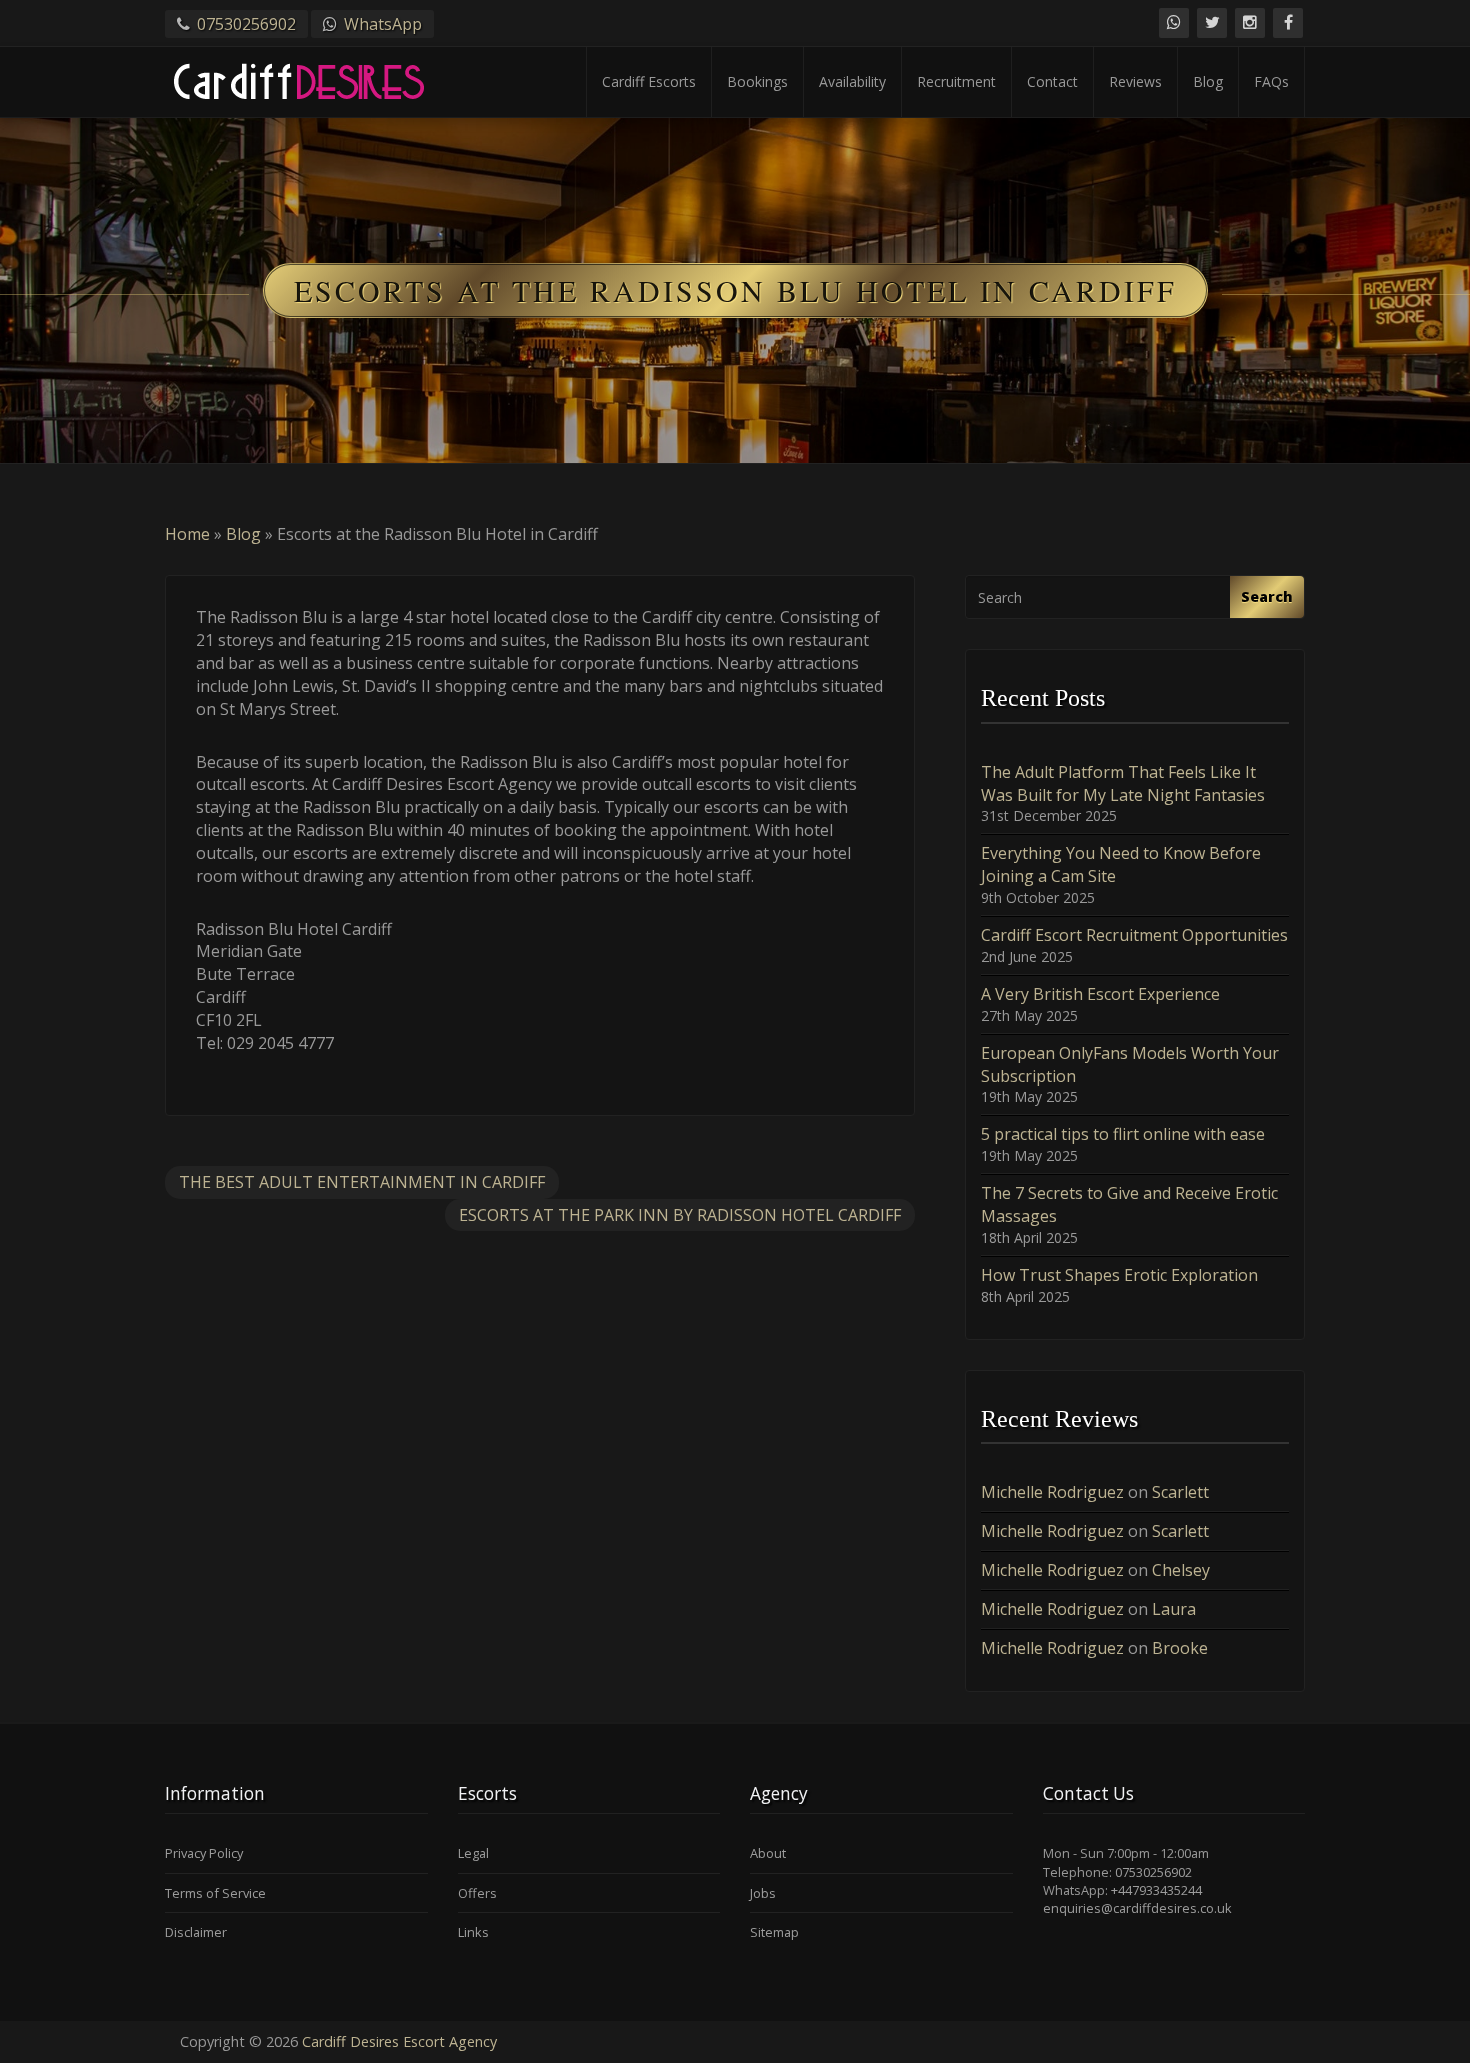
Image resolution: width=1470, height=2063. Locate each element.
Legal (473, 1853)
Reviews (1135, 81)
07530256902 (246, 24)
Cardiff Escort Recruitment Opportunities (1134, 935)
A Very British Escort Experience (1100, 994)
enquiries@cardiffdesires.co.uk (1137, 1908)
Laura (1174, 1609)
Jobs (763, 1893)
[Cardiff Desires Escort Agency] (303, 78)
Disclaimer (196, 1932)
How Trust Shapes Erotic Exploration (1119, 1275)
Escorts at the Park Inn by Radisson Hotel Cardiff (680, 1215)
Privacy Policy (204, 1853)
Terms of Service (215, 1893)
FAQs (1271, 81)
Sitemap (774, 1932)
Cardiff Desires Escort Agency (399, 2041)
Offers (477, 1893)
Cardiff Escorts (649, 81)
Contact (1052, 81)
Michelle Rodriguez (1052, 1492)
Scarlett (1180, 1492)
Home (187, 534)
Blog (1208, 81)
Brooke (1180, 1648)
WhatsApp (383, 24)
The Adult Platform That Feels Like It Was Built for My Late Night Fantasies (1123, 783)
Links (473, 1932)
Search (1267, 596)
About (768, 1853)
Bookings (757, 81)
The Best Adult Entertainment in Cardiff (362, 1182)
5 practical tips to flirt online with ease (1123, 1134)
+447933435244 (1156, 1890)
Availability (852, 81)
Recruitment (956, 81)
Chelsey (1181, 1570)
